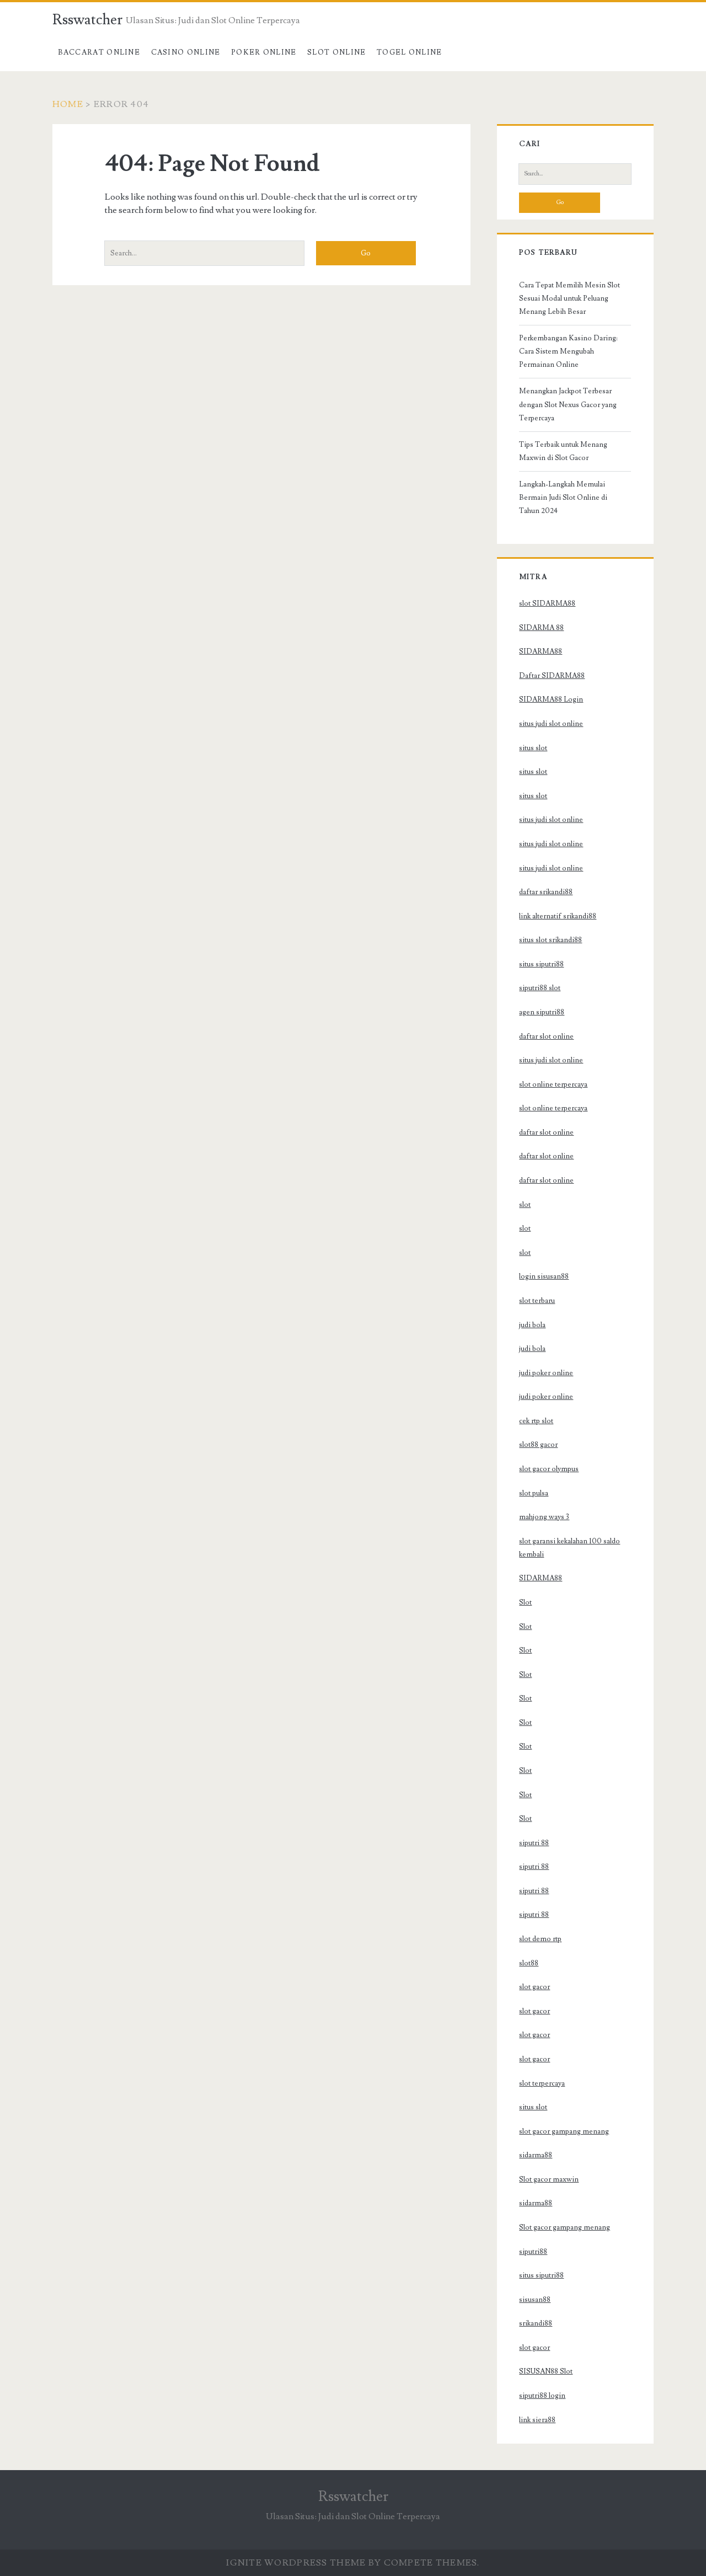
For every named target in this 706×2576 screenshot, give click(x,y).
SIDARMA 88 (541, 628)
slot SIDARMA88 (547, 603)
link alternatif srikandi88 (558, 916)
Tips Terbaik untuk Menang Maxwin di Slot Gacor (563, 451)
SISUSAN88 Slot (546, 2371)
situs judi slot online (551, 724)
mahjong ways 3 (544, 1517)
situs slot (533, 748)
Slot (525, 1602)
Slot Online (336, 52)
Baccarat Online (99, 52)
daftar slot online (546, 1036)
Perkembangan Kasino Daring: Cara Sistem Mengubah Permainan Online (568, 351)
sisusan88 (535, 2300)
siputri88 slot (540, 988)
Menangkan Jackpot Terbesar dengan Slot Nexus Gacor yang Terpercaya (568, 404)
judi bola (532, 1325)
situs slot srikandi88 (550, 940)
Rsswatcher (87, 20)
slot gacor (534, 1987)
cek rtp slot (536, 1421)
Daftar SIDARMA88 (552, 676)
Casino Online (186, 52)
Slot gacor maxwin (549, 2179)
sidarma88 (536, 2155)
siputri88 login (542, 2396)
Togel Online (410, 52)
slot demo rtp (540, 1939)
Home (68, 104)
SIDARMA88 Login (551, 699)
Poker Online (264, 52)
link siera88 (537, 2420)
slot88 (529, 1963)
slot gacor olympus (549, 1469)
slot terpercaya (542, 2083)
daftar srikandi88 (546, 892)
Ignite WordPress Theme (296, 2563)
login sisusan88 (544, 1276)
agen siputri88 (542, 1012)
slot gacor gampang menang (564, 2131)
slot (525, 1205)
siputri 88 (534, 1843)
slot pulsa (534, 1493)
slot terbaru (537, 1301)
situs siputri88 (541, 964)
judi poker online (546, 1373)
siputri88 (533, 2252)
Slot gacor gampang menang (565, 2227)
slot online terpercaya (553, 1084)
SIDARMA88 (541, 651)
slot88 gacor (538, 1445)
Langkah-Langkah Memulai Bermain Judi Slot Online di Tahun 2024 (563, 498)
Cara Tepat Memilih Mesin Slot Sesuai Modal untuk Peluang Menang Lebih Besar (569, 298)
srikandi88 (536, 2323)
